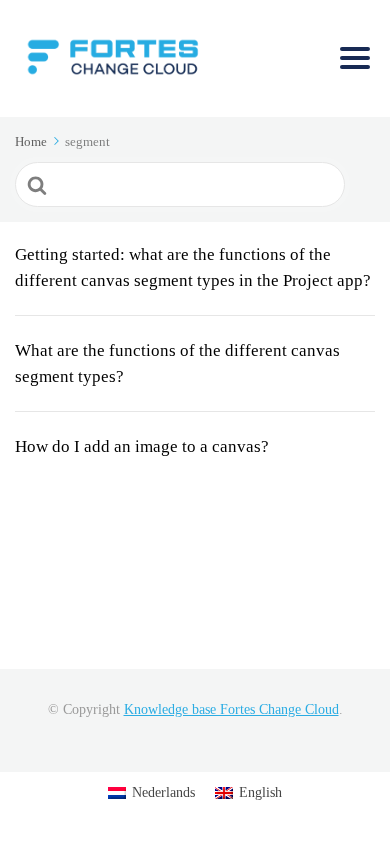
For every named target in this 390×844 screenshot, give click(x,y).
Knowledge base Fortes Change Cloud (231, 709)
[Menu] (355, 58)
